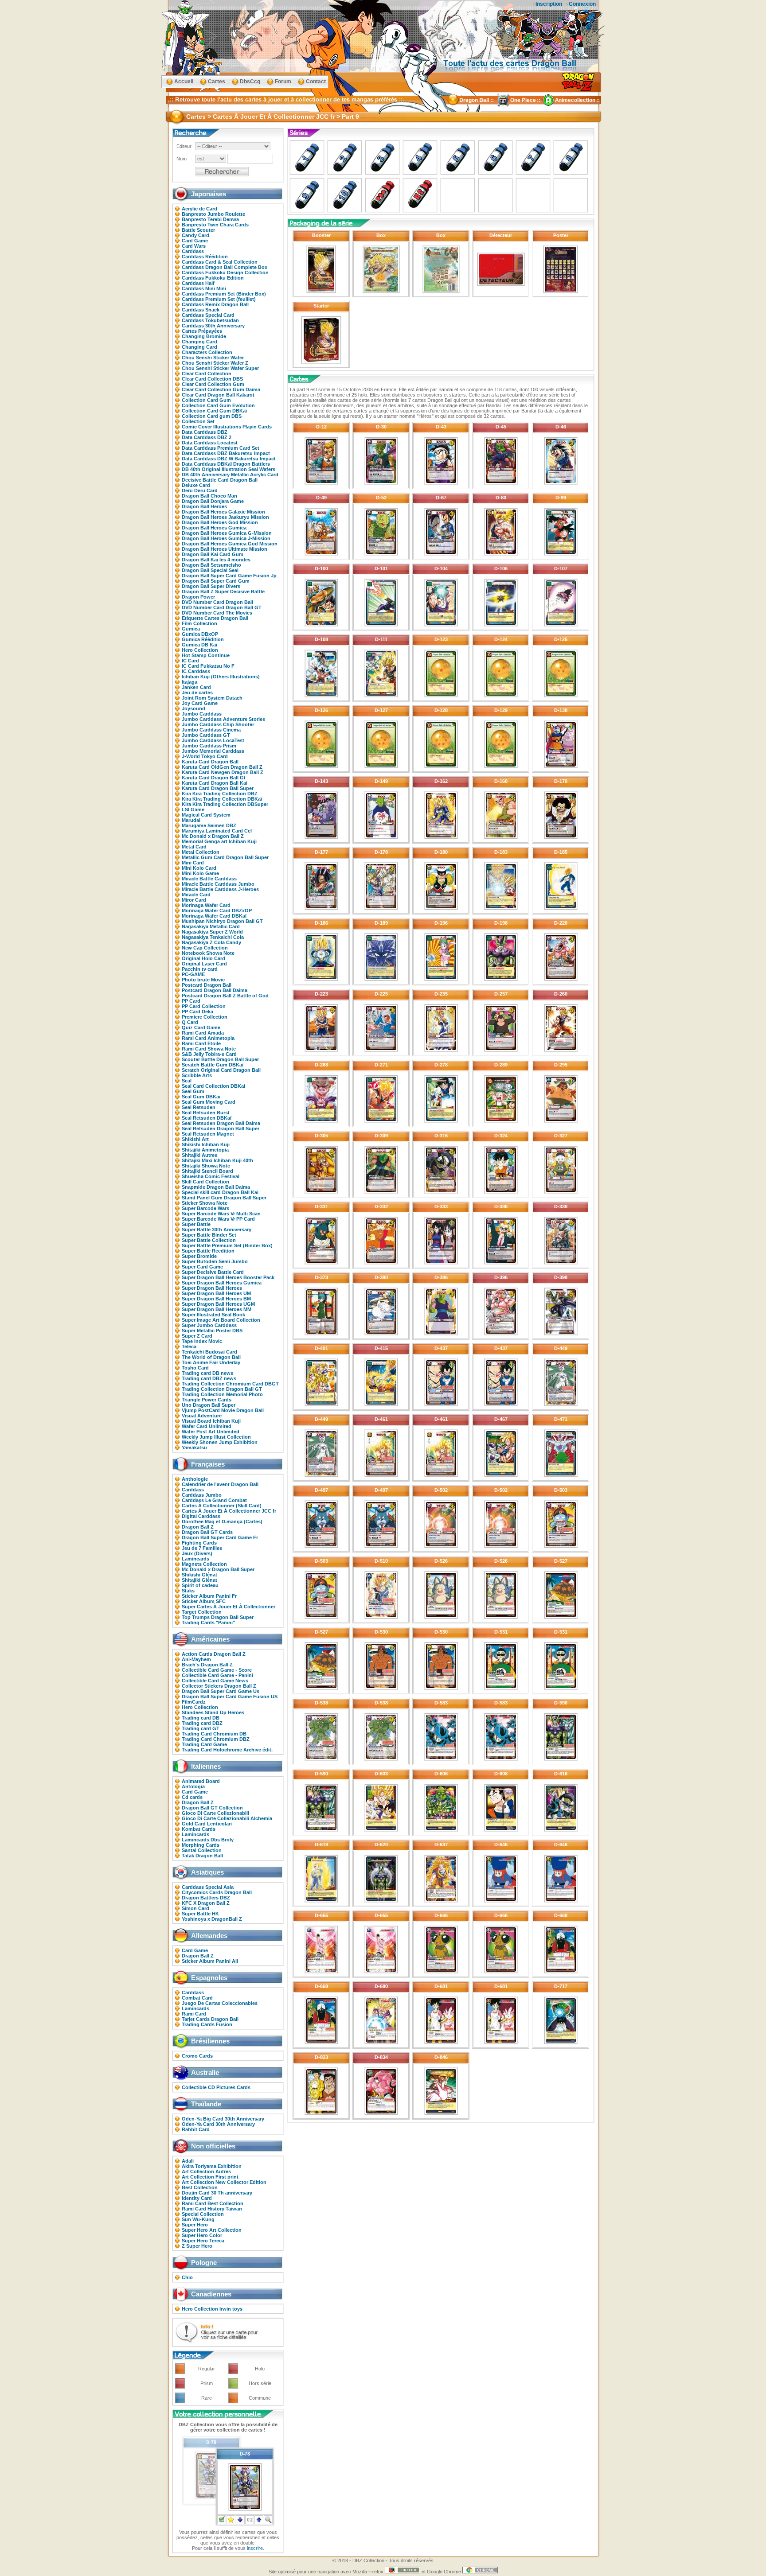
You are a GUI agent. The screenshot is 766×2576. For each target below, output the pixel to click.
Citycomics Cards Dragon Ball (217, 1892)
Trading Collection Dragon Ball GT (222, 1389)
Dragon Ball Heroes (204, 506)
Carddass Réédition (205, 257)
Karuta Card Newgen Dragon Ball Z (223, 772)
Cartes (217, 82)
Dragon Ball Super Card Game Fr (220, 1537)
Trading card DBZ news (209, 1378)
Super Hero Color (202, 2235)
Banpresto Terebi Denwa (210, 219)
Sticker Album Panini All (210, 1961)
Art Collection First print (210, 2177)
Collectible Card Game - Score (217, 1670)
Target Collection (202, 1612)
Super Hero (195, 2225)
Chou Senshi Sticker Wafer (213, 358)
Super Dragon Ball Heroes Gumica (222, 1283)
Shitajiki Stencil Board (207, 1171)
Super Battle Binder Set (209, 1235)
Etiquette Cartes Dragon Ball (215, 618)
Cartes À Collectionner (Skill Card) (222, 1506)
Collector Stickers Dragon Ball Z (219, 1686)
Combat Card (197, 1998)
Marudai (191, 820)
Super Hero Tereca (203, 2241)
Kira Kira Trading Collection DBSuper (225, 804)
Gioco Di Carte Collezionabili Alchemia (227, 1818)
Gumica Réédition (203, 639)
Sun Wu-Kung (198, 2219)
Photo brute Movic (203, 980)
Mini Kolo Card (199, 868)
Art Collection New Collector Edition (224, 2182)
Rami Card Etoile (201, 1043)
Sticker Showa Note (205, 1203)
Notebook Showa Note (208, 953)
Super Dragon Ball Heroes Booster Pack (228, 1277)
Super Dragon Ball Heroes (212, 1288)
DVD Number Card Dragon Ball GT (222, 607)
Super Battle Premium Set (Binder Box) (227, 1245)
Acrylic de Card (199, 209)
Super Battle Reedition (208, 1251)
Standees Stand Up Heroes (213, 1712)
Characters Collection (207, 352)
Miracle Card (196, 895)
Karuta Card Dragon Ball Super (218, 788)
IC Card (190, 661)
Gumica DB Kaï (199, 645)
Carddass (193, 251)
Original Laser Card (204, 964)
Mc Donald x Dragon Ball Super (218, 1569)
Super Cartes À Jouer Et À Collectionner (229, 1607)
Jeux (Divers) (197, 1553)
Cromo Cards (197, 2056)
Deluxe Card (196, 485)
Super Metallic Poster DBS (212, 1331)
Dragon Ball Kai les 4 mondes (216, 560)
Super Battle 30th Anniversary (217, 1230)
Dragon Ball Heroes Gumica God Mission (230, 544)
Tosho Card (195, 1368)
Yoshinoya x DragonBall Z (212, 1919)
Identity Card (197, 2198)
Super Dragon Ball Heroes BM (216, 1299)
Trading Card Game (204, 1744)
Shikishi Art (195, 1139)
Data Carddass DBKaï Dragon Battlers (226, 464)
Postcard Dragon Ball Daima (215, 990)
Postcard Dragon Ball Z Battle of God (225, 996)
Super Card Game (202, 1267)
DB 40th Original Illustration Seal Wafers (229, 469)
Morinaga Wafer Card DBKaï (214, 916)
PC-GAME (193, 974)
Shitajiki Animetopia (205, 1150)
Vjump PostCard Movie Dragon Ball (223, 1410)
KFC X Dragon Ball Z (206, 1903)
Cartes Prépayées (202, 331)
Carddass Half (198, 283)
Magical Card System (206, 815)
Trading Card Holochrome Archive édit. (227, 1750)
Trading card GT (201, 1728)
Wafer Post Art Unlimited (211, 1432)
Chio (187, 2277)
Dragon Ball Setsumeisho (211, 565)
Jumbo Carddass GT (206, 735)
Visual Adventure (202, 1416)
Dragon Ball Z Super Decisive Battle (223, 591)
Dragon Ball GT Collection (212, 1808)
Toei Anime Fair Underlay (211, 1362)
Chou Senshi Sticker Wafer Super (220, 368)
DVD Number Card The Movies (217, 613)
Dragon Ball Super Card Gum (216, 581)
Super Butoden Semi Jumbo (215, 1261)
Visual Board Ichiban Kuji (211, 1421)
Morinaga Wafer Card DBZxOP (217, 911)
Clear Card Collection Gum (213, 384)
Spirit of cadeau (200, 1585)
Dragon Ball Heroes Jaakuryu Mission (225, 517)
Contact (316, 82)
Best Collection (200, 2187)
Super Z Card (197, 1336)
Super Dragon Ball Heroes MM (217, 1309)
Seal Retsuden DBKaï (207, 1118)
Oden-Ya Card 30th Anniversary (218, 2124)
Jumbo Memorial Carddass (213, 751)
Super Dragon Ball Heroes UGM (218, 1304)
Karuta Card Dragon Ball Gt (214, 778)
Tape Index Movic (202, 1341)
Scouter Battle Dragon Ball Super (220, 1059)
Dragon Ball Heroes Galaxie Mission (223, 512)
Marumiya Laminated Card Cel (217, 831)
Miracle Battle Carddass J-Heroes (220, 889)
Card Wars (194, 246)
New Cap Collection (205, 948)
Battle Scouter (198, 230)
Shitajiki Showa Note (206, 1166)
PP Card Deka (197, 1012)
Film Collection (199, 623)
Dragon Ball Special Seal (210, 570)
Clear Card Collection (207, 374)
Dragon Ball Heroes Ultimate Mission (225, 549)
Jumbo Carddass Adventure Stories (223, 719)
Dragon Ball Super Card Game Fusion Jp (229, 576)
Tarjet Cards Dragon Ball (210, 2019)
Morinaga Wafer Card (206, 905)
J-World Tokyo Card (205, 756)
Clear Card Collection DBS (212, 379)
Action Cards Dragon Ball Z (214, 1654)
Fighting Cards (199, 1543)
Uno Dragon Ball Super (209, 1405)
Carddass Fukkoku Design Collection (225, 272)
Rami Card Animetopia (208, 1038)
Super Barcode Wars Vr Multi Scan (221, 1214)
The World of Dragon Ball (211, 1357)
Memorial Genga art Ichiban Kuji (219, 841)
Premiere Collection (205, 1017)
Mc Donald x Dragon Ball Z (213, 836)
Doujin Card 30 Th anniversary (217, 2193)
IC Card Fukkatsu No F (208, 666)
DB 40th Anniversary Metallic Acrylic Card (230, 475)
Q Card (190, 1022)
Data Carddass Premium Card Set (221, 448)
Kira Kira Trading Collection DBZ (220, 794)
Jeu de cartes (197, 693)
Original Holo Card (203, 958)
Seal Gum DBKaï (201, 1097)
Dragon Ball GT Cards (207, 1532)
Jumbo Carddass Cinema (211, 730)
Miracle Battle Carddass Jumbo (218, 884)
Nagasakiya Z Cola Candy (211, 942)
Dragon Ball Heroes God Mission (220, 522)
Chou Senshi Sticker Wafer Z (215, 363)
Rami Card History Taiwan (212, 2209)
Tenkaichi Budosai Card (209, 1352)
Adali (188, 2161)
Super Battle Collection (209, 1240)
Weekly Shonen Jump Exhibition (220, 1442)
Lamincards (195, 1559)
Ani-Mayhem (196, 1659)
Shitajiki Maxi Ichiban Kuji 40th (217, 1160)
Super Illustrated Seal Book (213, 1315)
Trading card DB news (207, 1373)
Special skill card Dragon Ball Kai (220, 1192)
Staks (188, 1591)
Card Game (195, 241)
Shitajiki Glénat (199, 1580)
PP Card (191, 1001)
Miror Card (194, 900)
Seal (187, 1081)
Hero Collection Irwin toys (212, 2309)
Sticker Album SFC (204, 1601)
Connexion (582, 4)
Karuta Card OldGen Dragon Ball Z (222, 767)
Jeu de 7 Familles (202, 1548)
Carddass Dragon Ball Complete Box (225, 267)
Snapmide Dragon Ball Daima (216, 1187)
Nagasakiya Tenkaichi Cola (213, 937)
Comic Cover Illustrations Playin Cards (227, 427)
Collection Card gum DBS (212, 416)
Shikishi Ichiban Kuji (206, 1144)
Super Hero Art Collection (212, 2230)
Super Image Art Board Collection (221, 1320)
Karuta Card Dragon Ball (210, 762)
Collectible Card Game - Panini (217, 1675)
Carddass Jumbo (202, 1495)
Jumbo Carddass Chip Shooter (218, 724)
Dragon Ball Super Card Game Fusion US (230, 1697)
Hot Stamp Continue (206, 655)
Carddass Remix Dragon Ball (215, 304)
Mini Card (193, 863)
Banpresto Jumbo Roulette (213, 214)
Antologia (193, 1786)
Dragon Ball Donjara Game (213, 501)
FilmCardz (194, 1702)
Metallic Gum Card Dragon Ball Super (225, 857)
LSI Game (193, 809)
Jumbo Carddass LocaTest (213, 740)
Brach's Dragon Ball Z (207, 1665)
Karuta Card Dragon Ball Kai (215, 783)
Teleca (189, 1346)
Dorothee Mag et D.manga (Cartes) (222, 1521)
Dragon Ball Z (198, 1527)
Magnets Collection (204, 1564)
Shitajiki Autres (199, 1155)
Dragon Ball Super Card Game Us (221, 1691)
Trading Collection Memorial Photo (222, 1394)
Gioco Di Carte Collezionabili (215, 1813)
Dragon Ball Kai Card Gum (213, 554)
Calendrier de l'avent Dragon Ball (220, 1484)
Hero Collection (200, 650)
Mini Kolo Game (200, 873)
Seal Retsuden (199, 1107)
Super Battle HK (200, 1914)
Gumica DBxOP (200, 634)
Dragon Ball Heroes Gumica (214, 528)
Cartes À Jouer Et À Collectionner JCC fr (229, 1511)
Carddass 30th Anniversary (213, 326)
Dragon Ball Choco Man (209, 496)
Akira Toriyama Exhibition (212, 2166)
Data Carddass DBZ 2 (207, 437)
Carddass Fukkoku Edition (213, 278)
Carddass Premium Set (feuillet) (219, 299)
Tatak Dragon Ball (202, 1856)
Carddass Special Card (208, 315)
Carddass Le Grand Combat (214, 1500)
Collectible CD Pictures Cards (216, 2087)
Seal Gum (193, 1091)
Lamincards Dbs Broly (208, 1840)
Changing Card (199, 342)
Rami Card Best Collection (213, 2203)
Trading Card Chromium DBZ (216, 1739)
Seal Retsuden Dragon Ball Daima (221, 1123)
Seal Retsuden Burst (206, 1113)
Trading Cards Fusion (207, 2024)
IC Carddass (196, 671)
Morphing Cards (201, 1845)
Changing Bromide (204, 336)
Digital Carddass (201, 1516)
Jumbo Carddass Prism (209, 746)
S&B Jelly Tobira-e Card (209, 1054)
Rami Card (194, 2014)
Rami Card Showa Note (209, 1049)
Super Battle (196, 1224)
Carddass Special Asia (208, 1887)
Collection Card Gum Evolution (218, 405)
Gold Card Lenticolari (207, 1824)
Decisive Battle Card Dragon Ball (220, 480)
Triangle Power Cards (207, 1400)
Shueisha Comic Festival (211, 1176)
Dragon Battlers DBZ (206, 1898)
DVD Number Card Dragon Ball (217, 602)
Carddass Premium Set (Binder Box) (224, 294)
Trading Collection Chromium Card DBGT (230, 1384)
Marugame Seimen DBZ (209, 825)
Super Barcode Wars (205, 1208)
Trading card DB (201, 1718)
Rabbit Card (196, 2129)
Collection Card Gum (206, 400)
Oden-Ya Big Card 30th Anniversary (223, 2119)
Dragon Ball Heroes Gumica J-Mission (226, 538)
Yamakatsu (194, 1448)
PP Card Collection (204, 1006)
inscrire (255, 2548)
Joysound (193, 708)
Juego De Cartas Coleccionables (220, 2003)
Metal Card (194, 847)
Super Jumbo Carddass (209, 1325)
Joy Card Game (200, 703)
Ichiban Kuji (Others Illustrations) (221, 677)
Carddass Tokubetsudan (210, 320)
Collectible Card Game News (215, 1681)
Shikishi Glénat (199, 1575)
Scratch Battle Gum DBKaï (213, 1065)
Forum (283, 82)
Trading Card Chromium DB (214, 1734)
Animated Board (201, 1781)
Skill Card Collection (205, 1182)
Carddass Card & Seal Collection (220, 262)
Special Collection (203, 2214)
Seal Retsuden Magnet (208, 1134)
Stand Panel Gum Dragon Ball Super (224, 1198)
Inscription (549, 4)
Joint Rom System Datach (212, 698)
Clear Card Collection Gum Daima (221, 389)
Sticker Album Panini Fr (209, 1596)
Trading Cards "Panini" (208, 1623)
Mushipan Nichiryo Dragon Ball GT (222, 921)
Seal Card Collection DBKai (213, 1086)
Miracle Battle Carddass (209, 879)
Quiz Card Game (201, 1027)
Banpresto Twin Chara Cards (215, 225)
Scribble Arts (197, 1075)
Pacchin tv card (200, 969)
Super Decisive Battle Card (213, 1272)
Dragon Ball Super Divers (211, 586)
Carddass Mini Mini (204, 288)
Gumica (191, 629)
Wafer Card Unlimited (207, 1426)
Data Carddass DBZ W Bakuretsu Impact (229, 459)
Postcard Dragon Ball (207, 985)
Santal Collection (202, 1850)
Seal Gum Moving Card (209, 1102)
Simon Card (195, 1908)
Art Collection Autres (206, 2171)
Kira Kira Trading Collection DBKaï (222, 799)
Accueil (184, 82)
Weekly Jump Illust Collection (216, 1437)
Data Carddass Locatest (210, 443)
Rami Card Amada (203, 1033)
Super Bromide (199, 1256)
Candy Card (195, 235)
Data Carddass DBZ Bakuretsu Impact (226, 453)
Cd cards (192, 1797)
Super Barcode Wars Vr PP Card (218, 1219)
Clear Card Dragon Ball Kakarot (218, 395)
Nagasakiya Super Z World (212, 932)
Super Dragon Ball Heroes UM (216, 1293)
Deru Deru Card (200, 490)
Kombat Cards (199, 1829)
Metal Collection (201, 852)
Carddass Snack (201, 310)
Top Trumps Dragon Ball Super (218, 1617)
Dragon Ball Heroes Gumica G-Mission (227, 533)
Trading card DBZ (202, 1723)
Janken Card (196, 687)
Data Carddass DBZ (205, 432)
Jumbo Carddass (202, 714)
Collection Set (198, 421)
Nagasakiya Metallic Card (211, 926)
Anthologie (195, 1479)
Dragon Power (198, 597)
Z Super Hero (197, 2246)
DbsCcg (250, 82)
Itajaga (190, 682)
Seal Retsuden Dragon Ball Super (221, 1128)
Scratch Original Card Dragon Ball (221, 1070)
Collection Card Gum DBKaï (214, 411)
